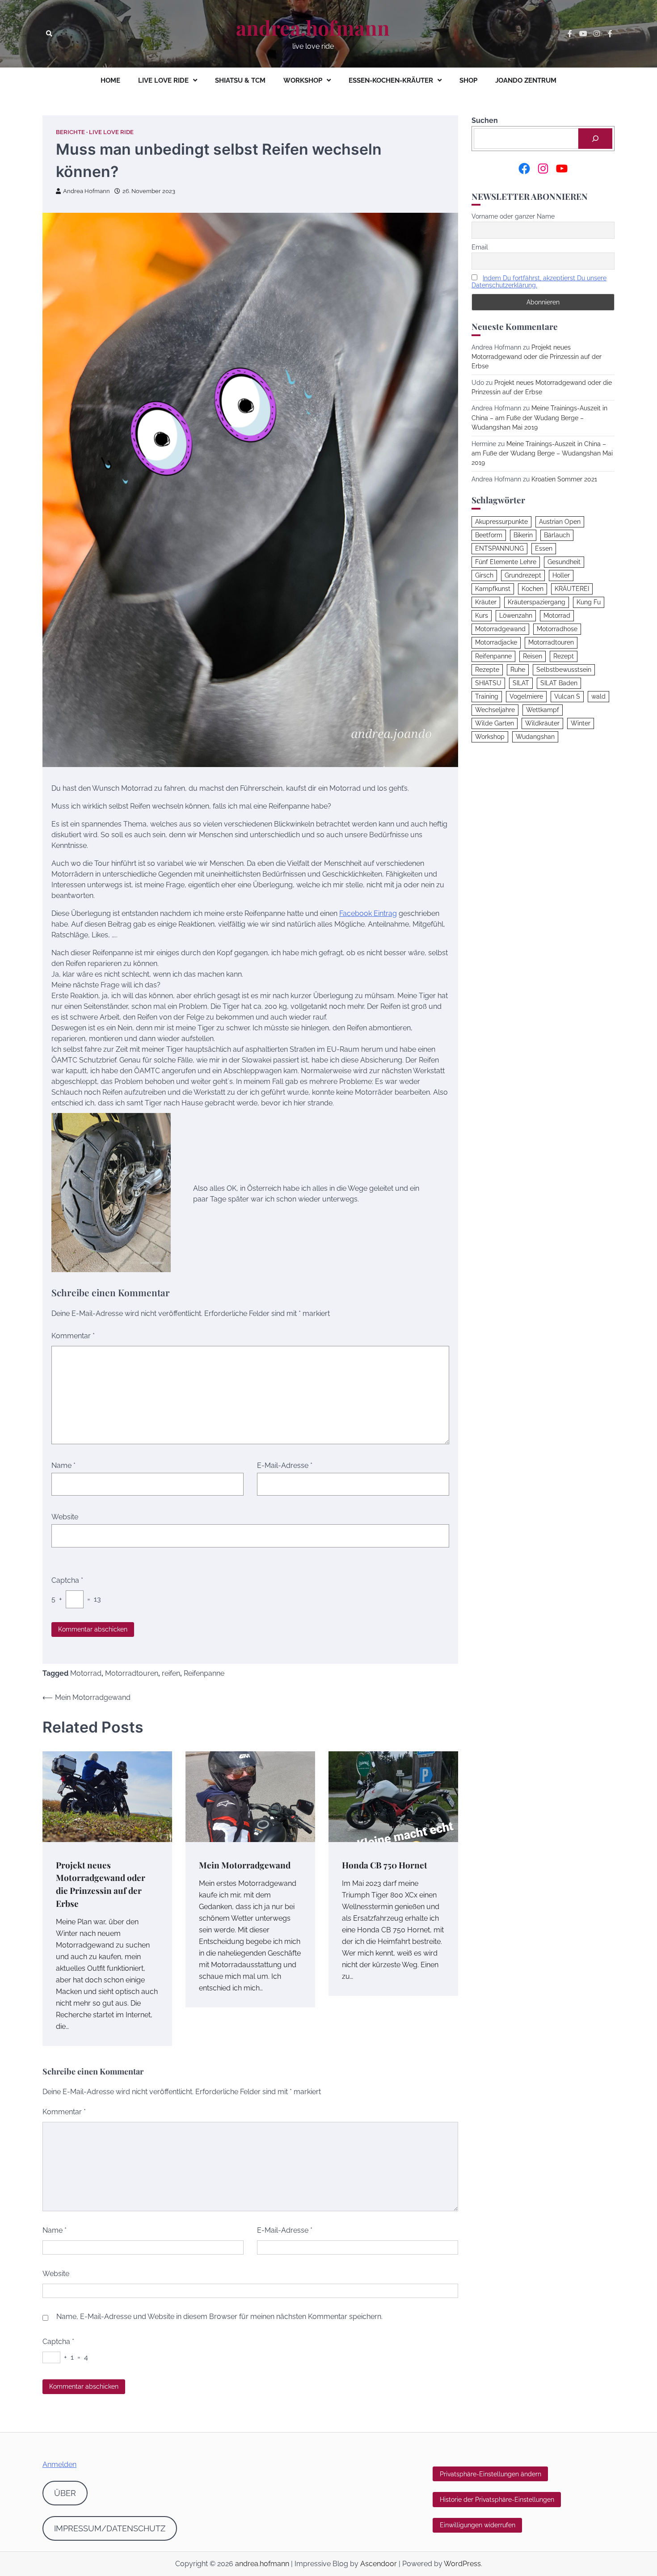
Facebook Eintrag (368, 913)
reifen (171, 1673)
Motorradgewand (500, 629)
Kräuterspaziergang (537, 603)
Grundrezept (523, 576)
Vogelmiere (526, 697)
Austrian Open (560, 522)
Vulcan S (567, 697)
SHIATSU (488, 683)
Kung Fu (589, 603)
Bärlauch (557, 535)
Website (65, 1517)
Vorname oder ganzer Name (513, 217)
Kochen (533, 589)
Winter (581, 724)
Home (110, 80)
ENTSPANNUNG (499, 549)
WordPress (462, 2564)
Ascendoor (379, 2564)
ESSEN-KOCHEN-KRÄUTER (391, 80)
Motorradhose (557, 629)
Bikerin (523, 535)
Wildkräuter (542, 724)
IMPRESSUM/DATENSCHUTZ (110, 2528)
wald (598, 697)
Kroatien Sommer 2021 (564, 479)
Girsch (484, 576)
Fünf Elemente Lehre (506, 562)
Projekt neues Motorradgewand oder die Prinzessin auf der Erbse (537, 357)
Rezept (564, 656)
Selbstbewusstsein (564, 670)
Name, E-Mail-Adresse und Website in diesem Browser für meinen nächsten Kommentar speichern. (219, 2317)
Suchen (485, 120)
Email (480, 248)
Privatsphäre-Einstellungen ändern (491, 2474)
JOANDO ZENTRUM (526, 80)
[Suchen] (595, 139)
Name (63, 1465)
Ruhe (518, 670)
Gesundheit (564, 562)
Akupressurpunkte (501, 522)
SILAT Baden (559, 683)
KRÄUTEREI (572, 589)
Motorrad (86, 1673)
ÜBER (65, 2493)
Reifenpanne (204, 1673)
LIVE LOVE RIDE (163, 80)
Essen (544, 549)
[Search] (49, 34)
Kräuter (486, 603)
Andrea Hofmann (86, 191)
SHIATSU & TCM (240, 80)
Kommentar (73, 1336)
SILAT (521, 683)
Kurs (482, 616)
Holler (561, 576)
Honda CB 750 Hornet (385, 1865)
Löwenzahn (516, 616)
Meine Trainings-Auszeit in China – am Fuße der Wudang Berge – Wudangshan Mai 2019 (539, 418)
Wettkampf (543, 710)
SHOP (468, 80)
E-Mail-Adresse (285, 1465)
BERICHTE (70, 132)
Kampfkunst (493, 589)
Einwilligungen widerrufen (478, 2525)
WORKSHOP (303, 80)
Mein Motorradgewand (245, 1865)
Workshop (490, 737)
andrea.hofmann (313, 28)
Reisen (533, 656)
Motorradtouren (132, 1673)
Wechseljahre (495, 710)
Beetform (489, 535)
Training (487, 697)
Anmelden (59, 2464)
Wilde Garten (495, 724)
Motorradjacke (496, 643)
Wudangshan (535, 737)
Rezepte (487, 670)
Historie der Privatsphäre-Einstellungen (497, 2500)
